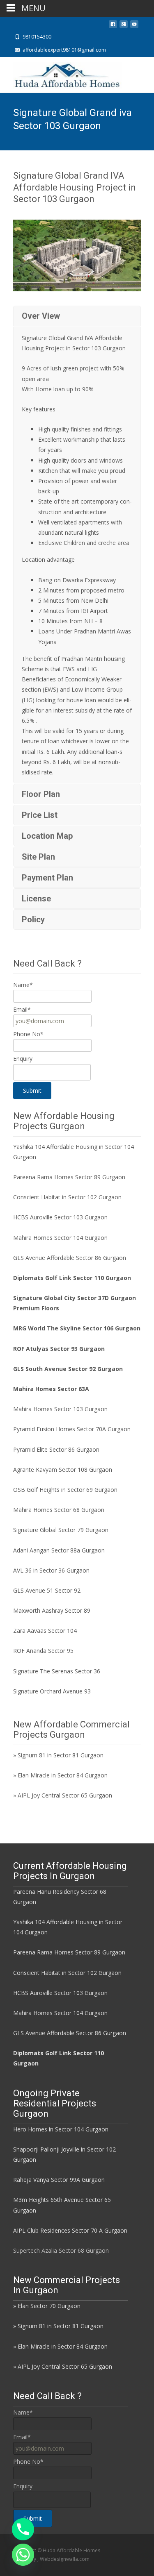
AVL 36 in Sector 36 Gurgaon (51, 1570)
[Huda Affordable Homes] (61, 73)
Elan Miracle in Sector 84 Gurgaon (63, 1775)
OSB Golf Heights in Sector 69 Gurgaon (65, 1490)
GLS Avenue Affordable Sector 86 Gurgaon (70, 1258)
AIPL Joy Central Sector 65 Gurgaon (65, 1795)
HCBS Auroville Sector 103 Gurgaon (60, 1217)
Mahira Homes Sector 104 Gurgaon (60, 1238)
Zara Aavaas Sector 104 (45, 1631)
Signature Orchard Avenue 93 (52, 1691)
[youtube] (134, 26)
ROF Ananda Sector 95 (43, 1651)
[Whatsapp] (23, 2555)
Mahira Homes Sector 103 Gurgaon (60, 1409)
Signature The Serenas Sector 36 (57, 1671)
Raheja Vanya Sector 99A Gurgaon (59, 2180)
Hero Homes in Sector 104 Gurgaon (61, 2129)
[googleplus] (124, 26)
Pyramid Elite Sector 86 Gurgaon (56, 1449)
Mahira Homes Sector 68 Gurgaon (59, 1510)
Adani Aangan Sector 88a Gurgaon (59, 1550)
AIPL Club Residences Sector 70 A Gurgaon (70, 2230)
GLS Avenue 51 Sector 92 (47, 1590)
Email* (22, 1009)
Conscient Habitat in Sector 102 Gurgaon (67, 1197)
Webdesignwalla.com (65, 2559)
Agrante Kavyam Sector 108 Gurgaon (63, 1470)
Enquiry (23, 1059)
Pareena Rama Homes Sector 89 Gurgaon (69, 1177)
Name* (23, 985)
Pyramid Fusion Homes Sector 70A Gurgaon (72, 1429)
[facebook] (113, 26)
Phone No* (28, 1034)
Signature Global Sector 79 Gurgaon (61, 1530)
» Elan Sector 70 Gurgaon (47, 2306)
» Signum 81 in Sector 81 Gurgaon (58, 1755)
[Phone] (23, 2529)
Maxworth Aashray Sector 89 (52, 1610)
